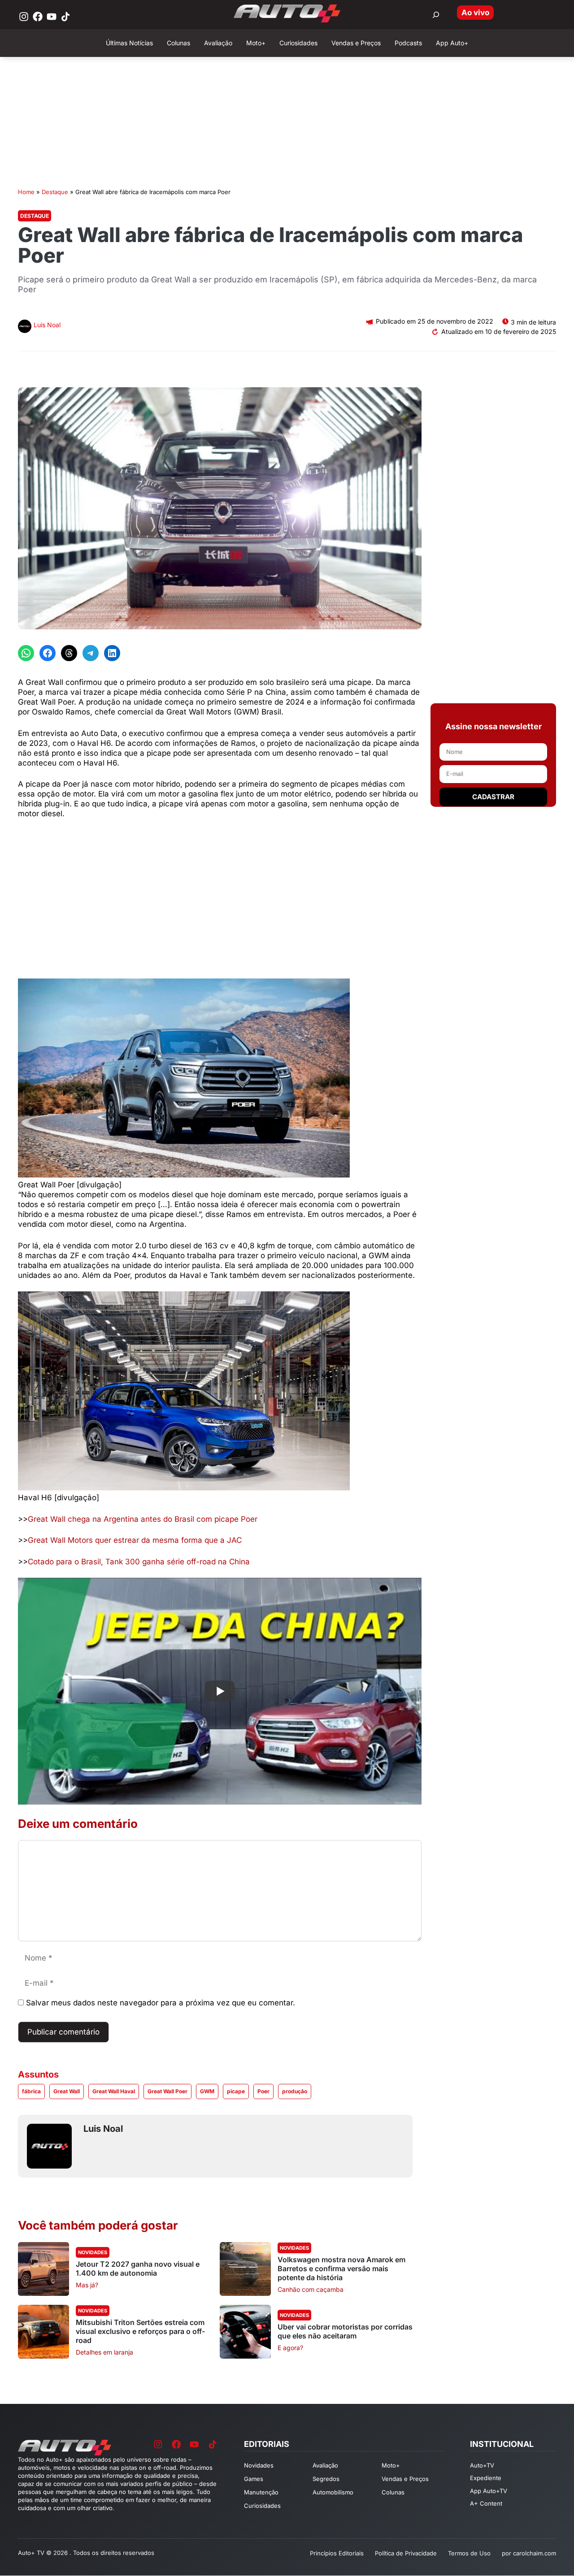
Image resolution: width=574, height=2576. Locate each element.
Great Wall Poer (167, 2091)
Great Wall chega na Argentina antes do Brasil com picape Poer (143, 1519)
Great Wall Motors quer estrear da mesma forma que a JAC (135, 1540)
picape (236, 2091)
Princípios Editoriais (337, 2553)
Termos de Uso (469, 2553)
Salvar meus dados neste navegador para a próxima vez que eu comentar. (161, 2003)
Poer (263, 2091)
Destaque (55, 192)
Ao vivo (475, 13)
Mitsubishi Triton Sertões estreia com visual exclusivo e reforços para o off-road (140, 2331)
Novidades (93, 2252)
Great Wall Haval (114, 2091)
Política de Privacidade (406, 2553)
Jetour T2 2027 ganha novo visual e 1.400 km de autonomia (138, 2269)
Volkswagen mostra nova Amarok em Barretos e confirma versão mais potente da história (341, 2269)
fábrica (31, 2091)
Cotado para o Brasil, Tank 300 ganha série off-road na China (139, 1562)
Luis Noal (47, 325)
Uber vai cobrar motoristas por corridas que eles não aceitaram (345, 2331)
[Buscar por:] (436, 15)
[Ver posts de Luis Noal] (25, 327)
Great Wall (67, 2091)
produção (295, 2091)
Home (26, 192)
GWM (207, 2091)
